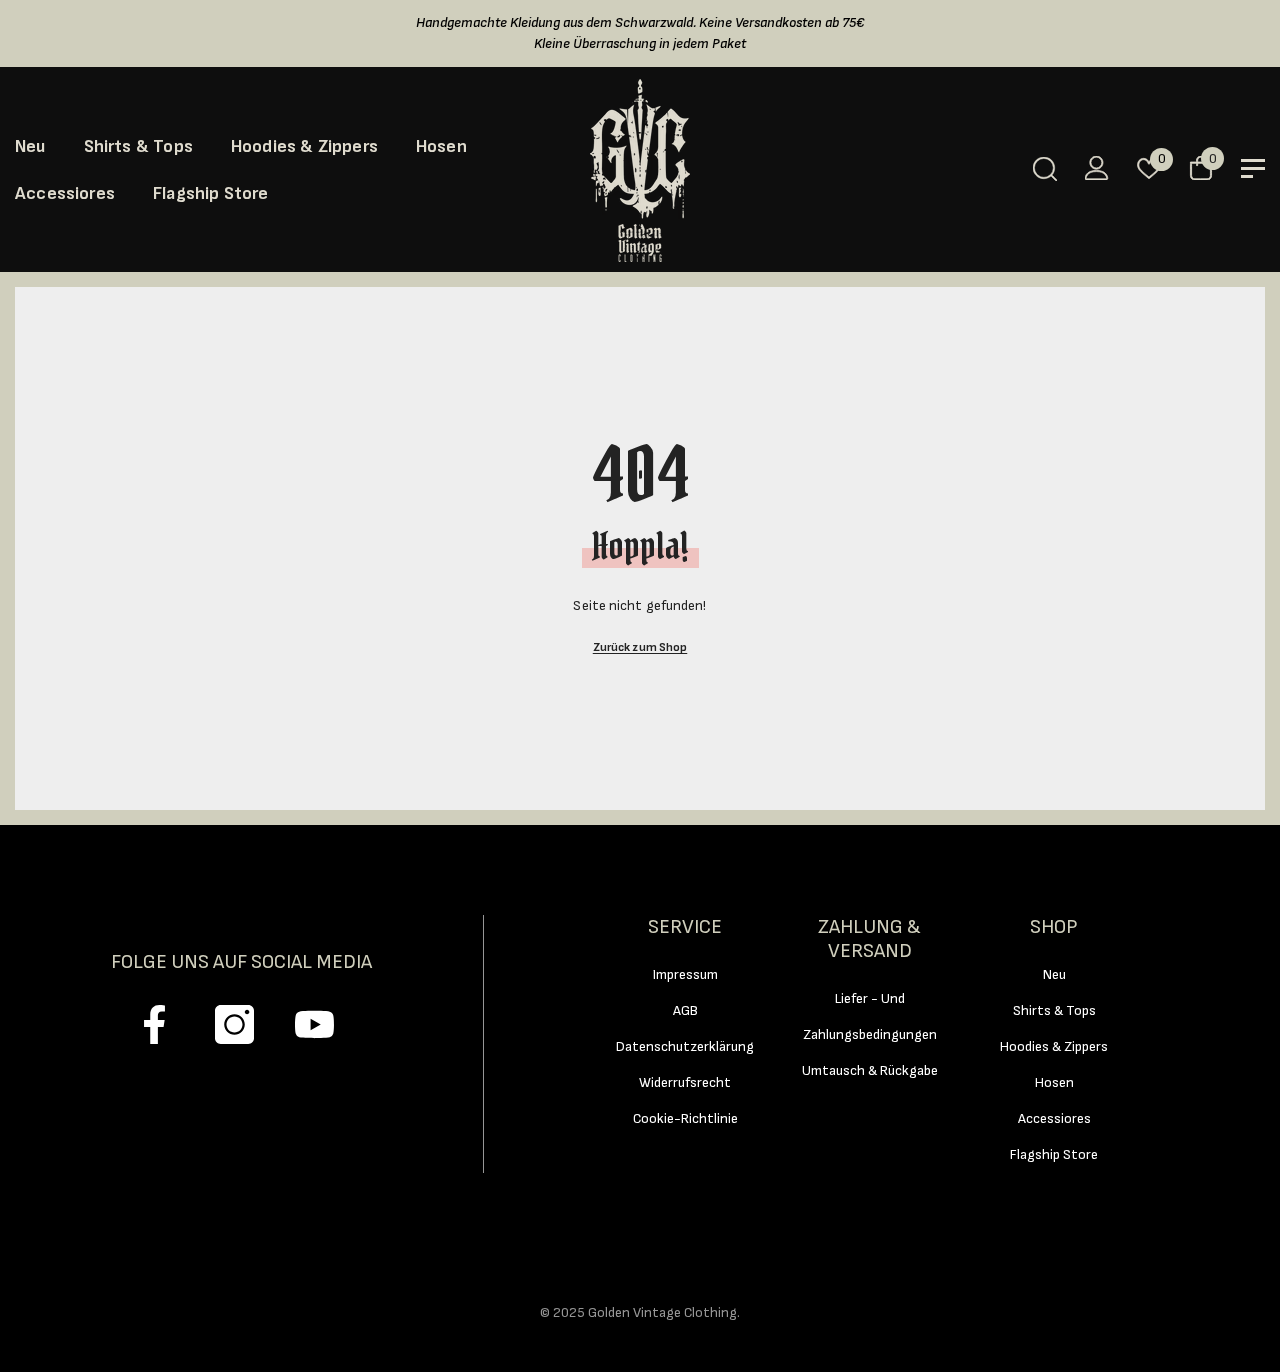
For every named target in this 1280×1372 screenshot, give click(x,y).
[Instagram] (234, 1024)
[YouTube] (314, 1024)
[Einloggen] (1097, 168)
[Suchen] (1045, 168)
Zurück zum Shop (640, 647)
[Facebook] (154, 1024)
